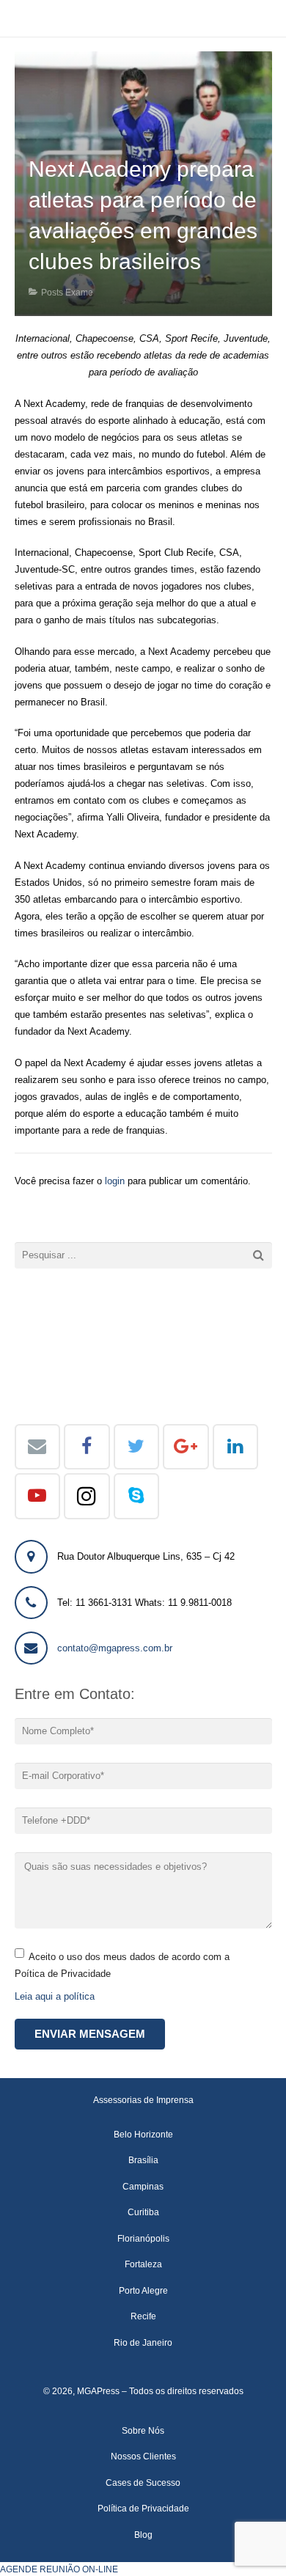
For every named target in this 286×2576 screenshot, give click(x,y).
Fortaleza (143, 2264)
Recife (143, 2316)
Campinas (143, 2186)
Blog (143, 2535)
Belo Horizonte (143, 2134)
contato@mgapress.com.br (115, 1648)
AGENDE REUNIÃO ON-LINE (59, 2569)
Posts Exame (67, 292)
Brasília (143, 2160)
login (115, 1181)
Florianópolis (143, 2238)
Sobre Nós (143, 2430)
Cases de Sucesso (143, 2483)
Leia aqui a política (55, 1996)
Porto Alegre (143, 2290)
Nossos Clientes (143, 2456)
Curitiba (143, 2212)
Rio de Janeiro (143, 2342)
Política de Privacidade (143, 2508)
